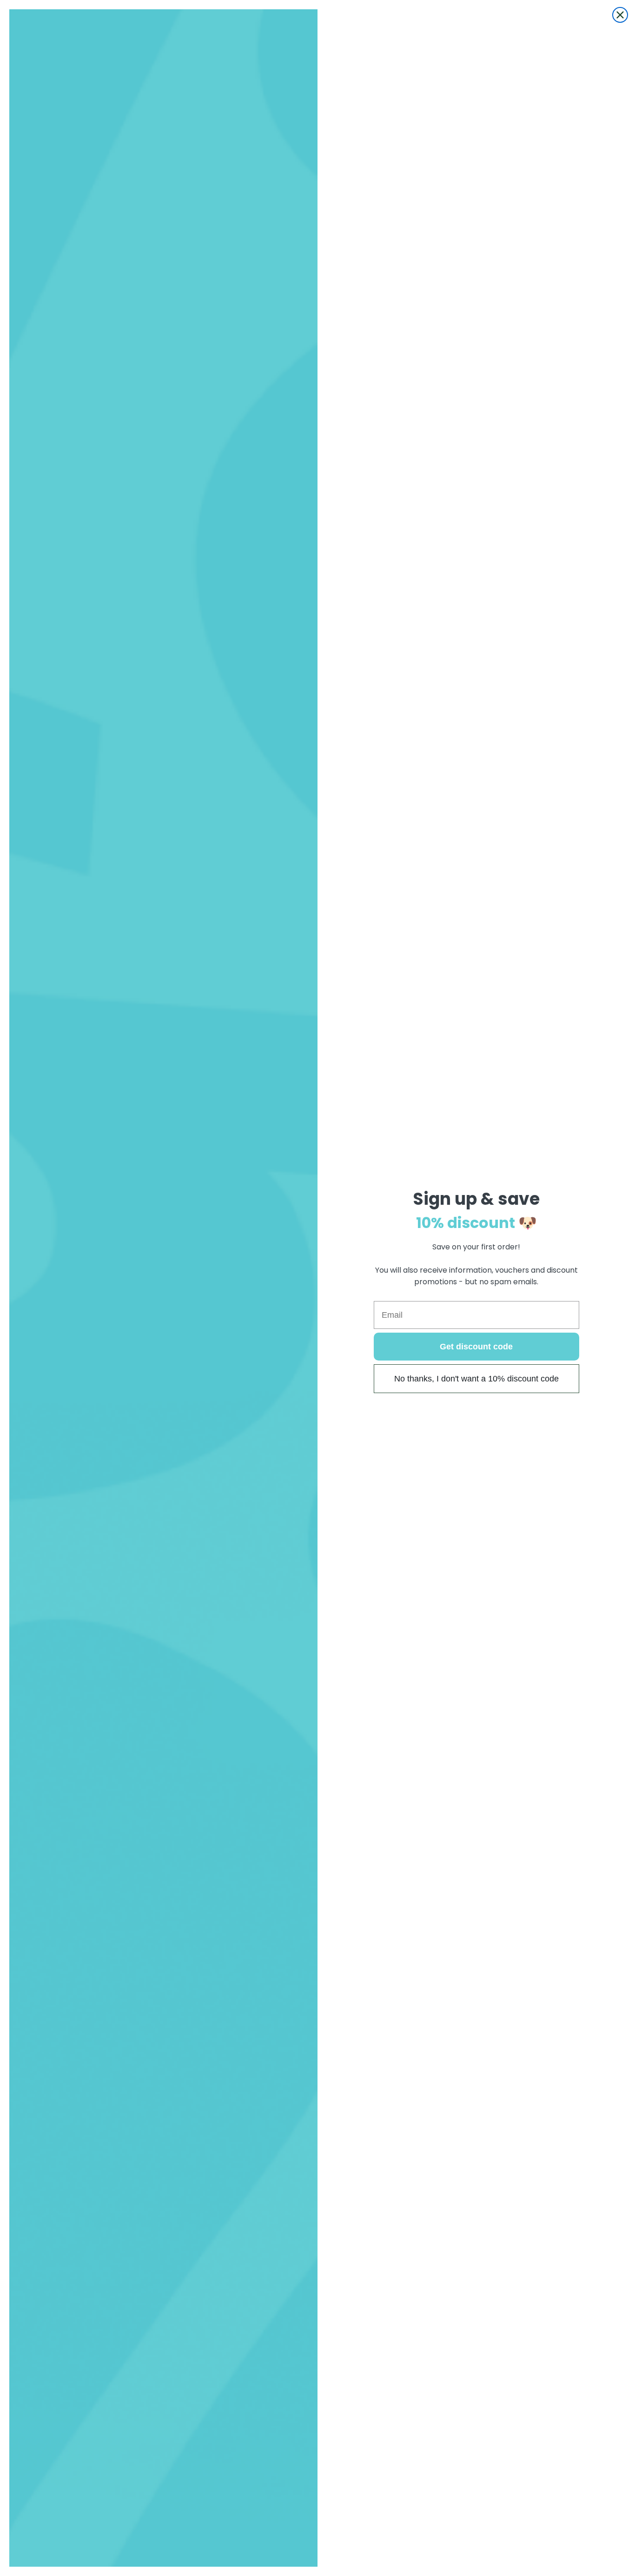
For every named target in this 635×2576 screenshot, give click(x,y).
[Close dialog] (620, 15)
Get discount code (476, 1347)
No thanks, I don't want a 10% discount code (476, 1379)
